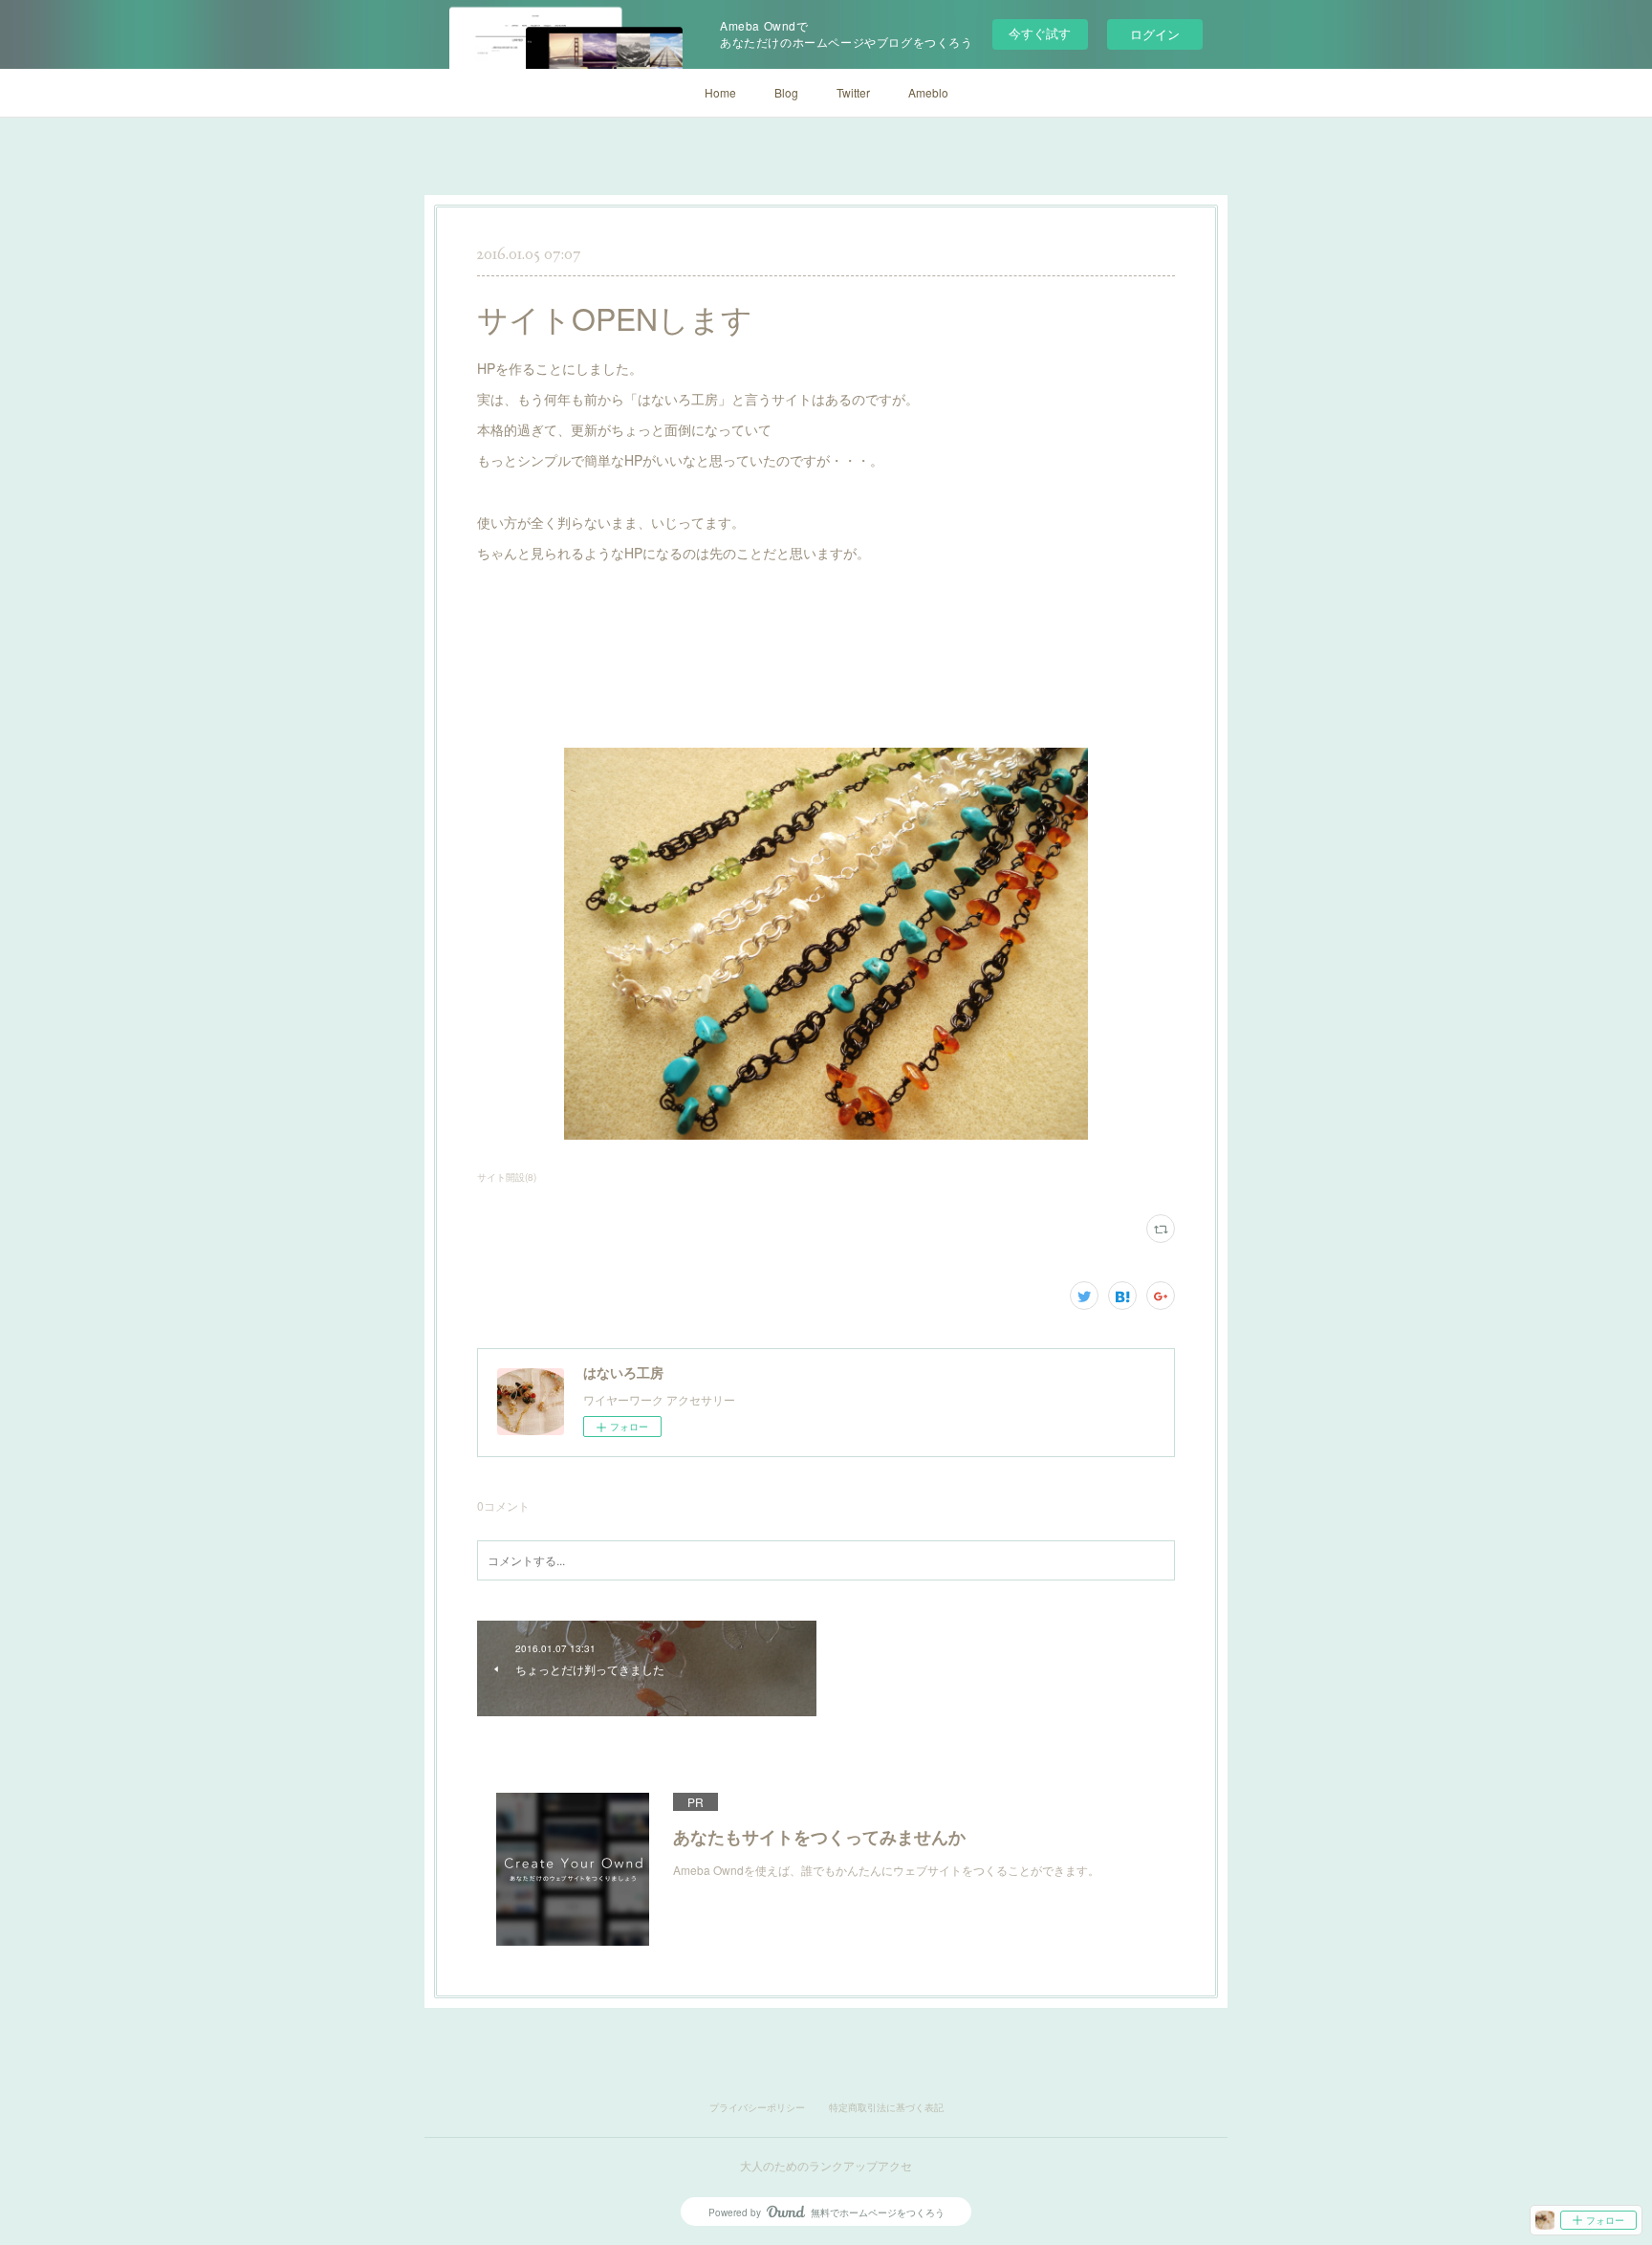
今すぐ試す (1040, 33)
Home (720, 92)
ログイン (1155, 34)
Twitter (853, 92)
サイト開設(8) (507, 1177)
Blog (786, 92)
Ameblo (928, 92)
